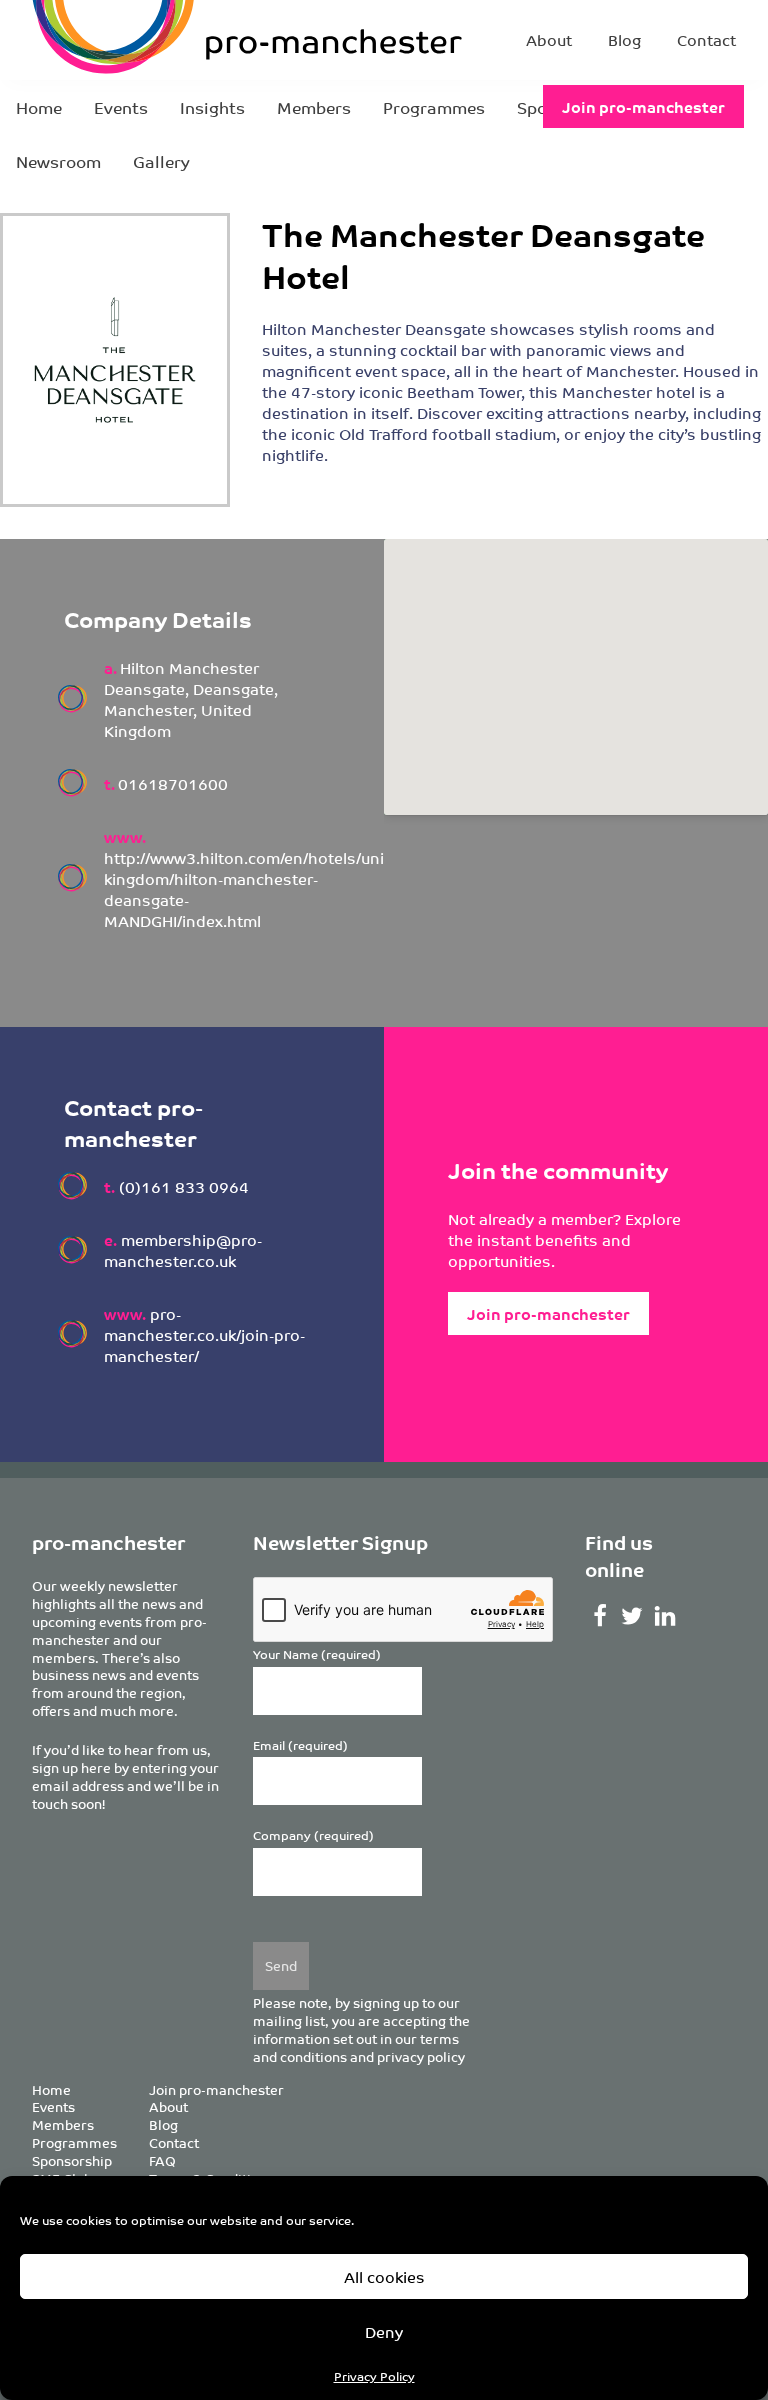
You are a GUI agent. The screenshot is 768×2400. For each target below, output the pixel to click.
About (549, 39)
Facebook (599, 1616)
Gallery (161, 161)
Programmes (434, 107)
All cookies (384, 2276)
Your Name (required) (317, 1654)
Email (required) (300, 1745)
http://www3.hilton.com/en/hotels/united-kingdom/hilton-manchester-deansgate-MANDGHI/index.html (259, 889)
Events (121, 107)
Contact (706, 39)
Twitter (632, 1616)
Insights (212, 107)
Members (314, 107)
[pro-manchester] (160, 40)
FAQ (162, 2160)
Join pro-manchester (643, 106)
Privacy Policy (374, 2375)
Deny (384, 2331)
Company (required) (313, 1835)
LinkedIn (665, 1616)
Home (39, 107)
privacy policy (421, 2056)
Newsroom (58, 161)
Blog (624, 39)
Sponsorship (72, 2160)
